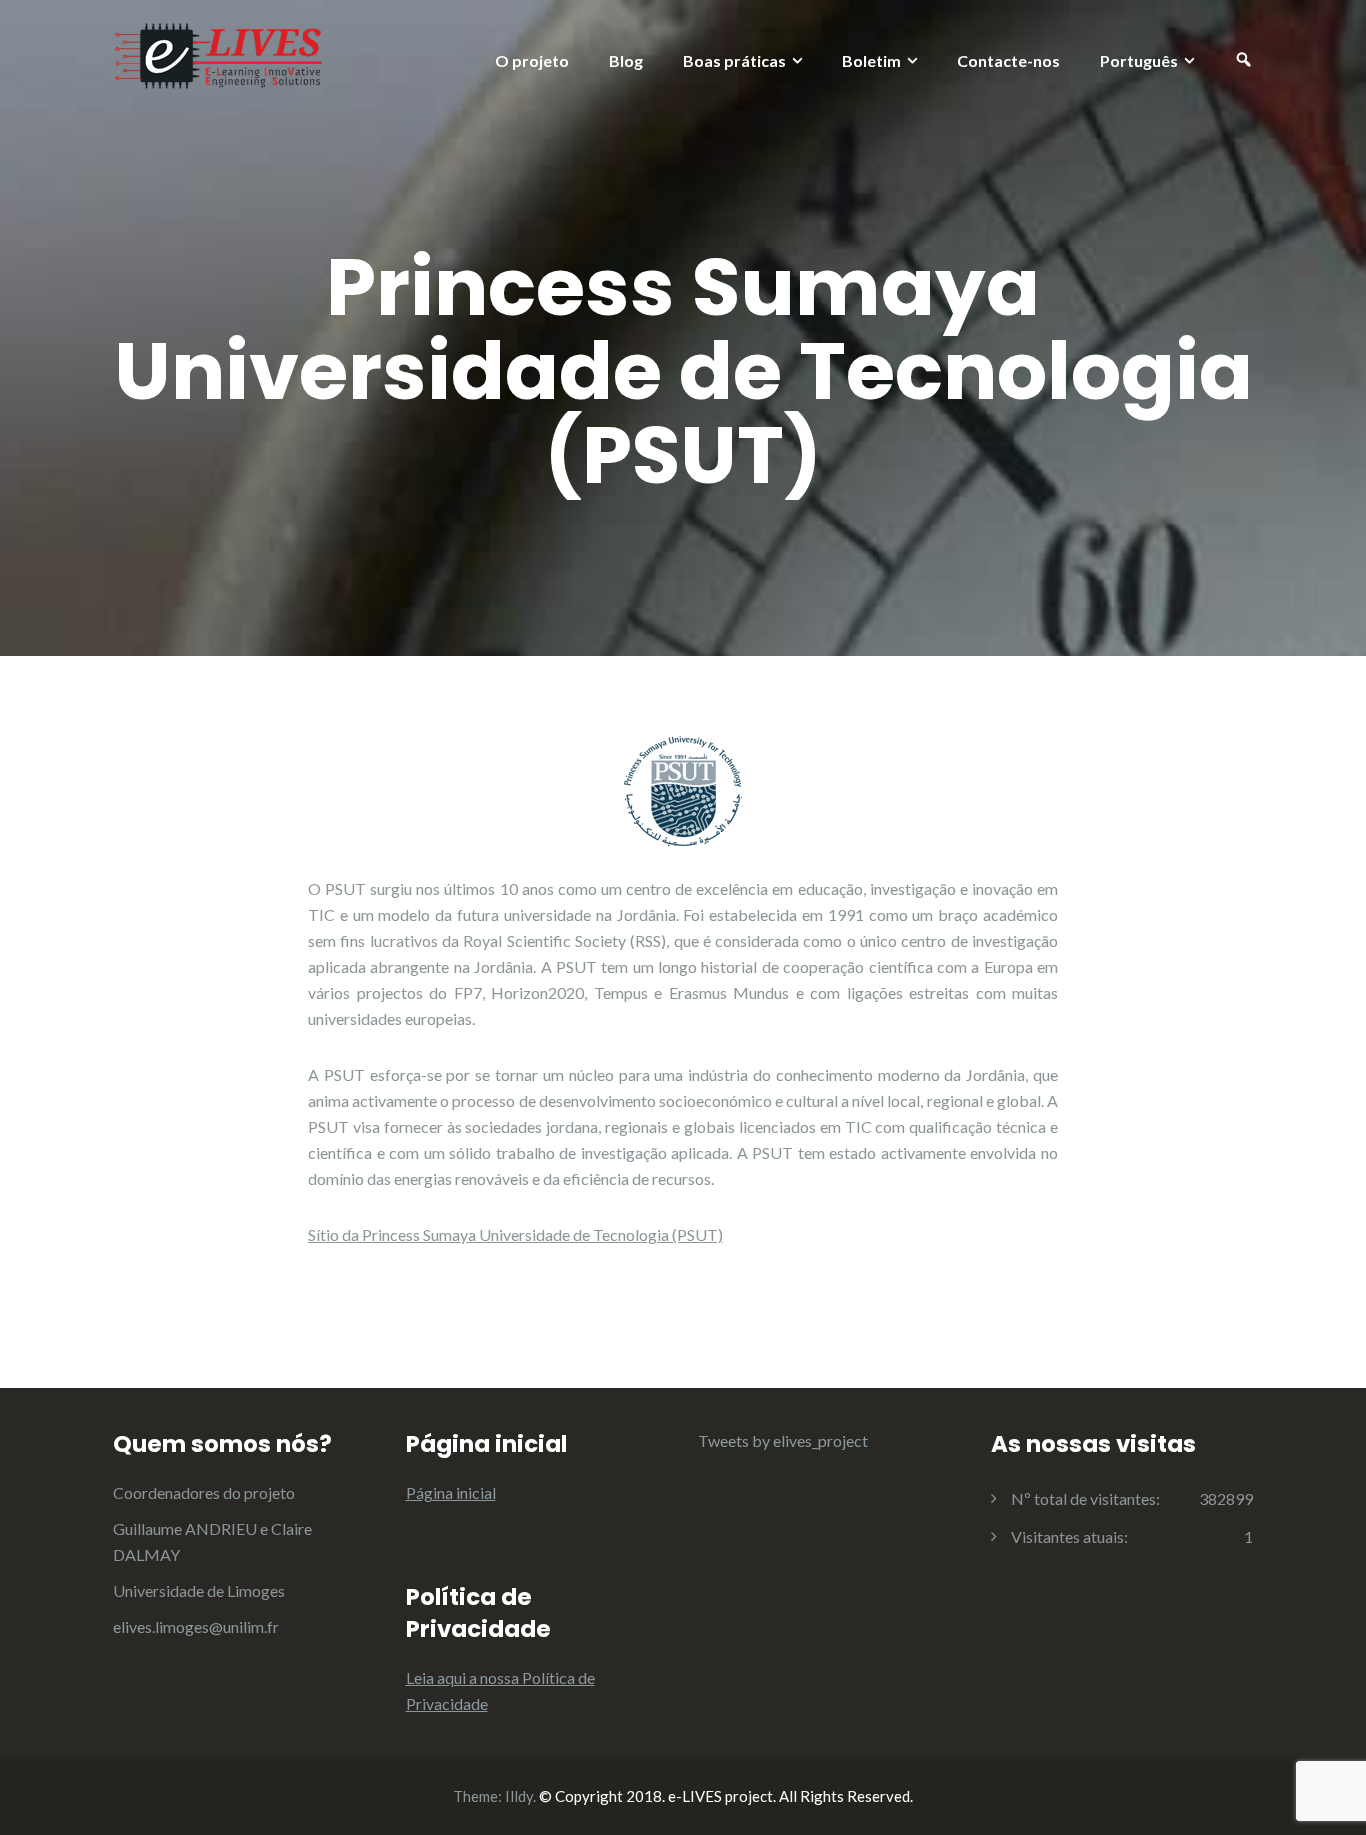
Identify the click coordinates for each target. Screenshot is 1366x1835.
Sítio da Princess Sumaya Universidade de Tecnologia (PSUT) (515, 1234)
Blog (626, 60)
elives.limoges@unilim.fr (196, 1626)
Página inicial (451, 1492)
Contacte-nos (1008, 60)
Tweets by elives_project (783, 1440)
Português (1139, 60)
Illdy (519, 1796)
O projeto (532, 60)
